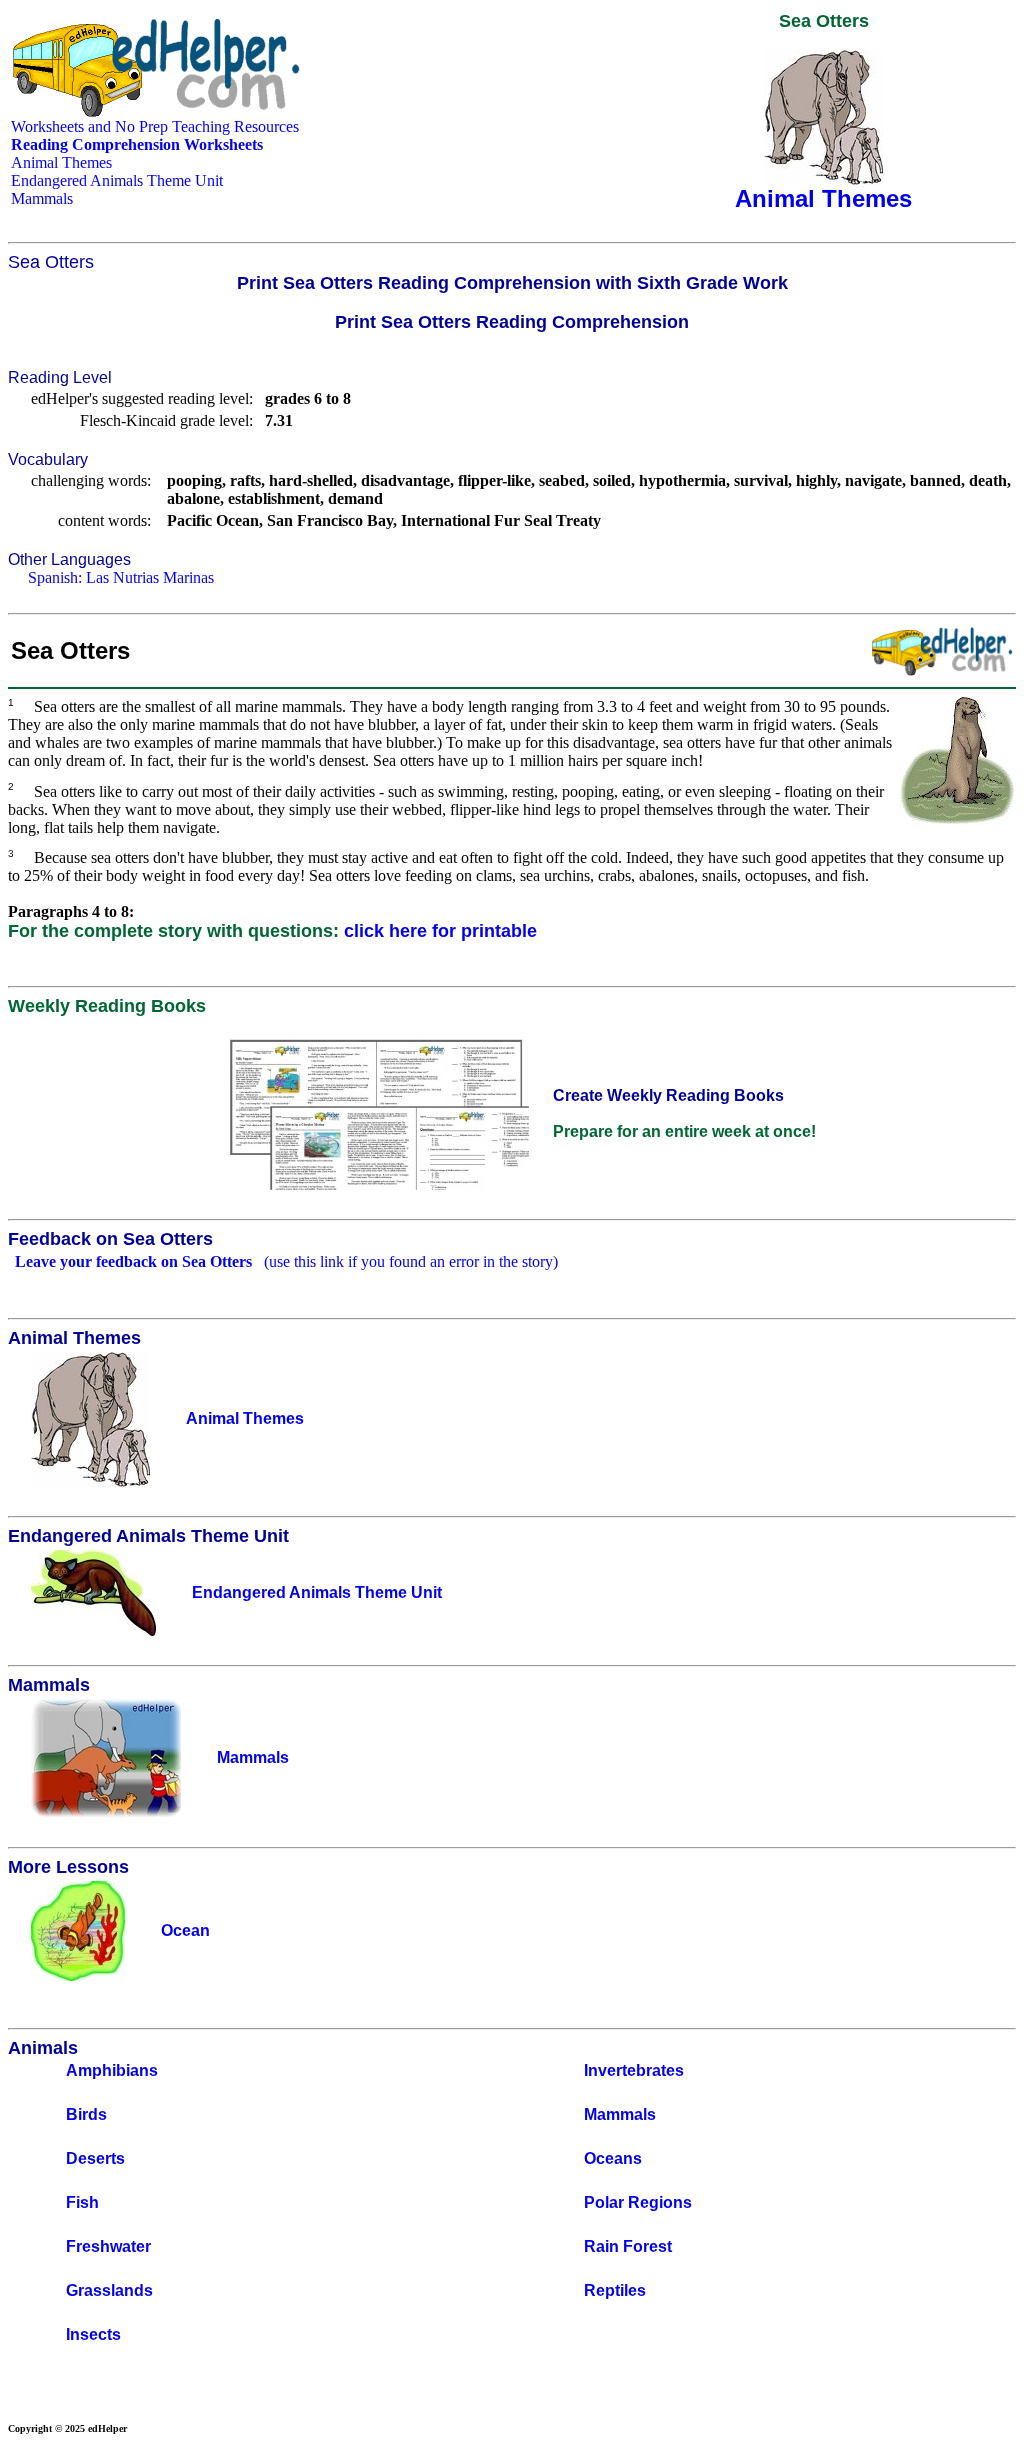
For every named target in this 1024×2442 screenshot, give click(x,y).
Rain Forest (628, 2246)
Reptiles (615, 2290)
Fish (82, 2202)
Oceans (613, 2158)
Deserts (95, 2158)
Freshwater (108, 2246)
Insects (93, 2334)
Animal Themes (61, 162)
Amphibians (112, 2070)
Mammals (42, 198)
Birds (86, 2114)
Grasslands (109, 2290)
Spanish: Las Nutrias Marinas (121, 577)
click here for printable (440, 931)
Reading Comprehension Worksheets (137, 144)
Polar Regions (638, 2202)
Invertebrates (634, 2070)
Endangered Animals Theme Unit (117, 180)
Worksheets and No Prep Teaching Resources (155, 126)
